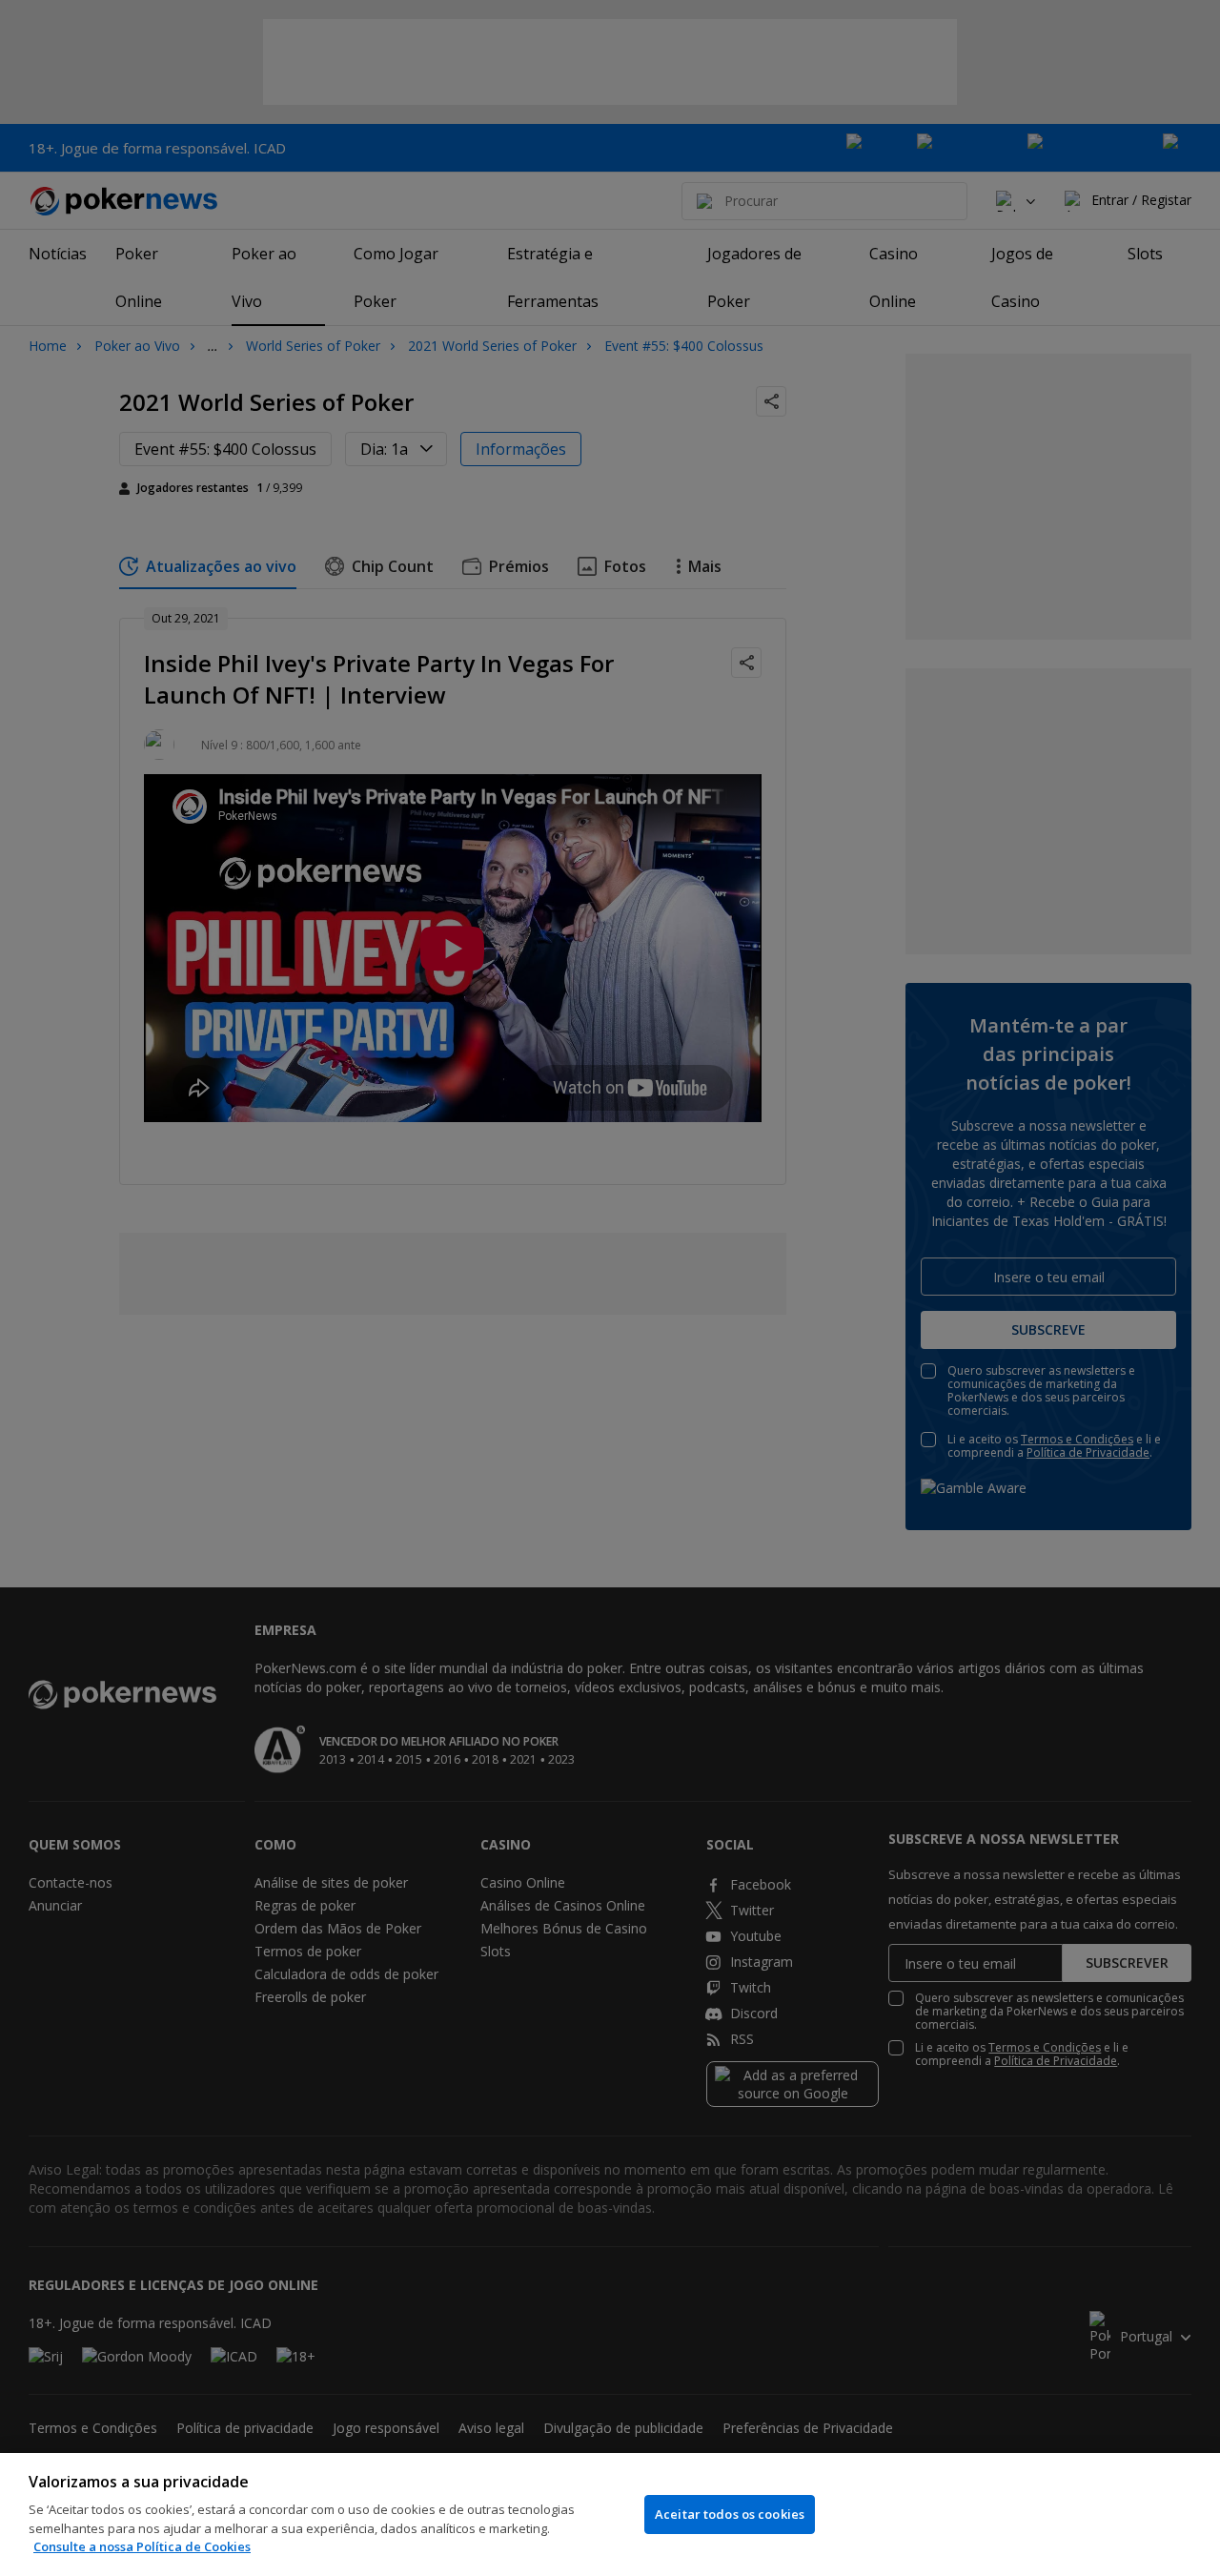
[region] (610, 2515)
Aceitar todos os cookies (730, 2514)
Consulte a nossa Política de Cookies (142, 2546)
